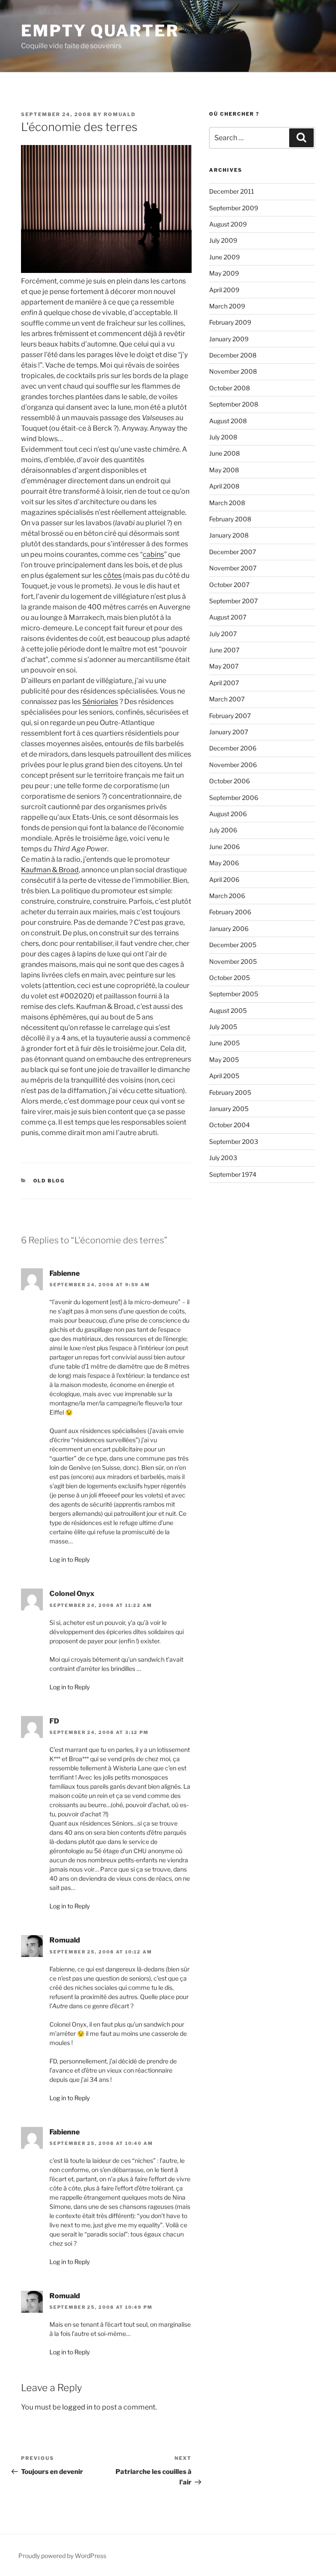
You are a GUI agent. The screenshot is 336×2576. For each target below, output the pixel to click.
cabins (153, 554)
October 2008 (229, 388)
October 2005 (229, 978)
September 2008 (234, 404)
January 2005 (229, 1109)
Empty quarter (100, 31)
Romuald (120, 114)
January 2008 (229, 535)
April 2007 (224, 683)
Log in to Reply (70, 1559)
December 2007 (233, 552)
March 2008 (227, 503)
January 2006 (229, 929)
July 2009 (223, 240)
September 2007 (233, 601)
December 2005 (233, 945)
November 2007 (233, 568)
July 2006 (223, 830)
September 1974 (233, 1174)
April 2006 (224, 879)
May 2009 (224, 273)
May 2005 (224, 1060)
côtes (112, 575)
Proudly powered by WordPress (62, 2556)
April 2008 (224, 486)
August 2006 (228, 814)
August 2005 (228, 1010)
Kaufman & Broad (50, 870)
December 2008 (233, 355)
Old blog (49, 1181)
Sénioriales (100, 702)
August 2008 (228, 421)
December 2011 (232, 191)
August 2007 (228, 617)
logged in (77, 2407)
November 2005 (233, 961)
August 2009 (228, 224)
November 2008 (233, 371)
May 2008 (224, 470)
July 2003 (223, 1158)
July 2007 (223, 634)
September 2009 (234, 208)
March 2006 (227, 896)
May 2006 (224, 863)
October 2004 (229, 1125)
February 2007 (230, 716)
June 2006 (224, 847)
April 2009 (224, 290)
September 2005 (234, 994)
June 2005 (224, 1043)
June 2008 (224, 453)
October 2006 (229, 781)
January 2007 (229, 732)
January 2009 (229, 339)
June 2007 (224, 650)
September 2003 (234, 1141)
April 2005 (224, 1076)
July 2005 (223, 1027)
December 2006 (233, 748)
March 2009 (227, 306)
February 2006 (230, 912)
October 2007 (229, 585)
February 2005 (230, 1092)
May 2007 (224, 666)
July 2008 (223, 437)
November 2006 (233, 765)
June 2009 (224, 257)
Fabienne (65, 1273)
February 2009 (230, 322)
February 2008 (230, 519)
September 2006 (234, 798)
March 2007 (227, 699)
